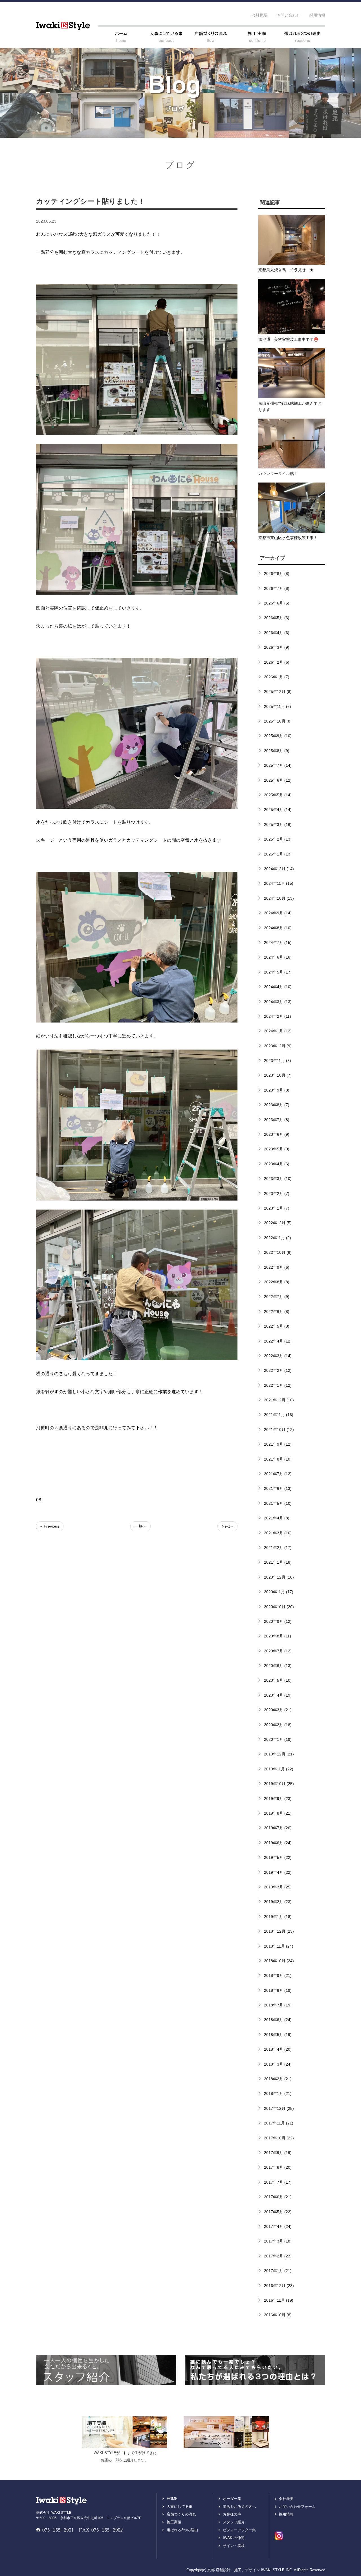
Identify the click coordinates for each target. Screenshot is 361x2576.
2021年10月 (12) (279, 1430)
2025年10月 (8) (278, 721)
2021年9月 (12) (278, 1444)
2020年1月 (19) (278, 1739)
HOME (172, 2499)
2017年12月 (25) (279, 2108)
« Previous (50, 1526)
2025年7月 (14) (278, 765)
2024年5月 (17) (278, 972)
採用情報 (317, 15)
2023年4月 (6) (277, 1164)
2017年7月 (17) (278, 2182)
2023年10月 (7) (278, 1075)
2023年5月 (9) (277, 1149)
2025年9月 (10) (278, 736)
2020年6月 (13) (278, 1666)
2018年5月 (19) (278, 2035)
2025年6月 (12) (278, 780)
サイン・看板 (234, 2546)
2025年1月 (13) (278, 854)
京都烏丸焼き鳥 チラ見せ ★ (286, 270)
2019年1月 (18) (278, 1917)
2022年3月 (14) (278, 1356)
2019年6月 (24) (278, 1843)
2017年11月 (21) (279, 2123)
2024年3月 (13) (278, 1002)
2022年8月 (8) (277, 1282)
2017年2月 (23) (278, 2256)
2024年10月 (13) (279, 898)
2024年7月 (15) (278, 943)
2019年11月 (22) (279, 1769)
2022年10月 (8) (278, 1252)
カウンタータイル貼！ (278, 474)
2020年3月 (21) (278, 1710)
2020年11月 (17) (279, 1592)
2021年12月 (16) (279, 1400)
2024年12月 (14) (279, 869)
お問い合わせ (289, 15)
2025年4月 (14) (278, 810)
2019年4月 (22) (278, 1872)
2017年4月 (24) (278, 2226)
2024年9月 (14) (278, 913)
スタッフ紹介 (234, 2522)
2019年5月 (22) (278, 1857)
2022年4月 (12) (278, 1341)
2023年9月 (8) (277, 1090)
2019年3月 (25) (278, 1887)
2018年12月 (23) (279, 1931)
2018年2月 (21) (278, 2079)
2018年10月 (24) (279, 1961)
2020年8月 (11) (278, 1636)
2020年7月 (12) (278, 1651)
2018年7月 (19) (278, 2005)
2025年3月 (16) (278, 824)
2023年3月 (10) (278, 1179)
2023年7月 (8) (277, 1120)
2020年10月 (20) (279, 1607)
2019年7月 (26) (278, 1828)
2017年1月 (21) (278, 2271)
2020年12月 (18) (279, 1577)
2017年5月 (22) (278, 2212)
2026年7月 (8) (277, 588)
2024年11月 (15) (279, 883)
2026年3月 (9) (277, 647)
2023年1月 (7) (277, 1208)
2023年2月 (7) (277, 1193)
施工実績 (174, 2522)
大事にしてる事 (180, 2507)
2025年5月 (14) (278, 795)
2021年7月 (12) (278, 1474)
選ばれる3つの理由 (182, 2530)
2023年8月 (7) (277, 1105)
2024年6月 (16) (278, 957)
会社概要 (260, 15)
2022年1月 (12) (278, 1385)
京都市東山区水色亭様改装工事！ (288, 538)
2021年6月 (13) (278, 1488)
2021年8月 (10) (278, 1459)
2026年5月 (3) (277, 618)
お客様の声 (232, 2514)
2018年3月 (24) (278, 2064)
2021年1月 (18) (278, 1562)
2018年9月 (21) (278, 1975)
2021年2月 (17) (278, 1548)
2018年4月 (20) (278, 2049)
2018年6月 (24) (278, 2020)
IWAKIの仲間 (234, 2538)
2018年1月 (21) (278, 2093)
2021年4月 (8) (277, 1518)
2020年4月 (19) (278, 1695)
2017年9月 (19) (278, 2153)
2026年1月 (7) (277, 677)
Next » (227, 1526)
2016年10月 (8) (278, 2315)
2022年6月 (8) (277, 1312)
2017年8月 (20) (278, 2167)
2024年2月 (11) (278, 1016)
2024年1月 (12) (278, 1031)
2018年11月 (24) (279, 1946)
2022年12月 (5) (278, 1223)
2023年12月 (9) (278, 1046)
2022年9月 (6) (277, 1267)
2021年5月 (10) (278, 1503)
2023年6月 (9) (277, 1134)
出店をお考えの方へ (239, 2507)
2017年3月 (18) (278, 2241)
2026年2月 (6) (277, 662)
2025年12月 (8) (278, 692)
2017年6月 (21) (278, 2197)
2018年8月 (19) (278, 1990)
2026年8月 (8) (277, 574)
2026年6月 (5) (277, 603)
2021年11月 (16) (279, 1415)
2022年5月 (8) (277, 1326)
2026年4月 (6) (277, 633)
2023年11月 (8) (278, 1061)
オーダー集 (232, 2499)
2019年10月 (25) (279, 1784)
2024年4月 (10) (278, 987)
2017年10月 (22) (279, 2138)
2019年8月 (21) (278, 1813)
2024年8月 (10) (278, 928)
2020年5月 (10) (278, 1680)
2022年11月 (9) (278, 1238)
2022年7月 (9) (277, 1297)
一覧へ (140, 1526)
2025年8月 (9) (277, 751)
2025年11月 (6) (278, 706)
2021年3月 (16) (278, 1533)
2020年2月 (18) (278, 1725)
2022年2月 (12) (278, 1370)
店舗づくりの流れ (181, 2514)
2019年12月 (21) (279, 1754)
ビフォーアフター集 (239, 2530)
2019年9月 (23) (278, 1799)
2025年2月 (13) (278, 839)
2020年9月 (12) (278, 1621)
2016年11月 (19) (279, 2300)
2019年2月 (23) (278, 1902)
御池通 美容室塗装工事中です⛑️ (288, 339)
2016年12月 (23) (279, 2286)
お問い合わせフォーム (297, 2507)
